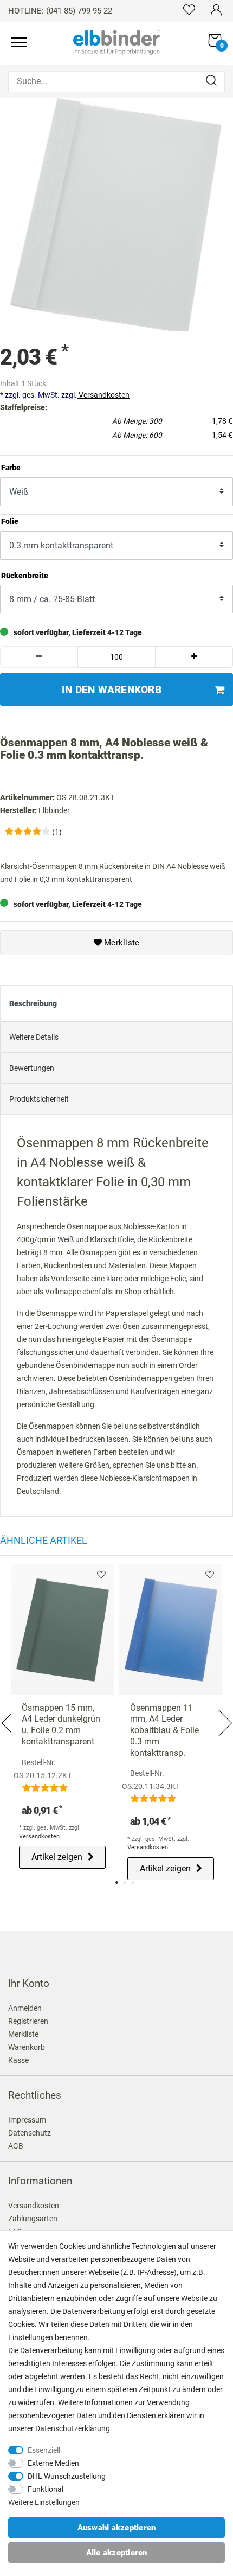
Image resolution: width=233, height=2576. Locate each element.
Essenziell (44, 2450)
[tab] (116, 1003)
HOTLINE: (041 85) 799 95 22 (60, 11)
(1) (57, 832)
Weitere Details (34, 1037)
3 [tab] (133, 1883)
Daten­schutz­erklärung (73, 2428)
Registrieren (28, 2021)
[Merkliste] (189, 9)
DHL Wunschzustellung (67, 2476)
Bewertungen (32, 1068)
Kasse (18, 2060)
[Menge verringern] (39, 657)
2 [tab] (125, 1883)
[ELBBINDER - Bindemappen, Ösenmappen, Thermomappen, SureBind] (116, 41)
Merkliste (121, 943)
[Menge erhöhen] (194, 657)
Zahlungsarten (33, 2219)
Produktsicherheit (39, 1099)
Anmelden (25, 2008)
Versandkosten (103, 395)
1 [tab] (117, 1883)
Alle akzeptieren (117, 2553)
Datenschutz (30, 2133)
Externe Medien (53, 2463)
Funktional (46, 2489)
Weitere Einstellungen (44, 2502)
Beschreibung (33, 1003)
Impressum (27, 2120)
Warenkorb (27, 2047)
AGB (16, 2146)
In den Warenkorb (112, 690)
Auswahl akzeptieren (117, 2528)
